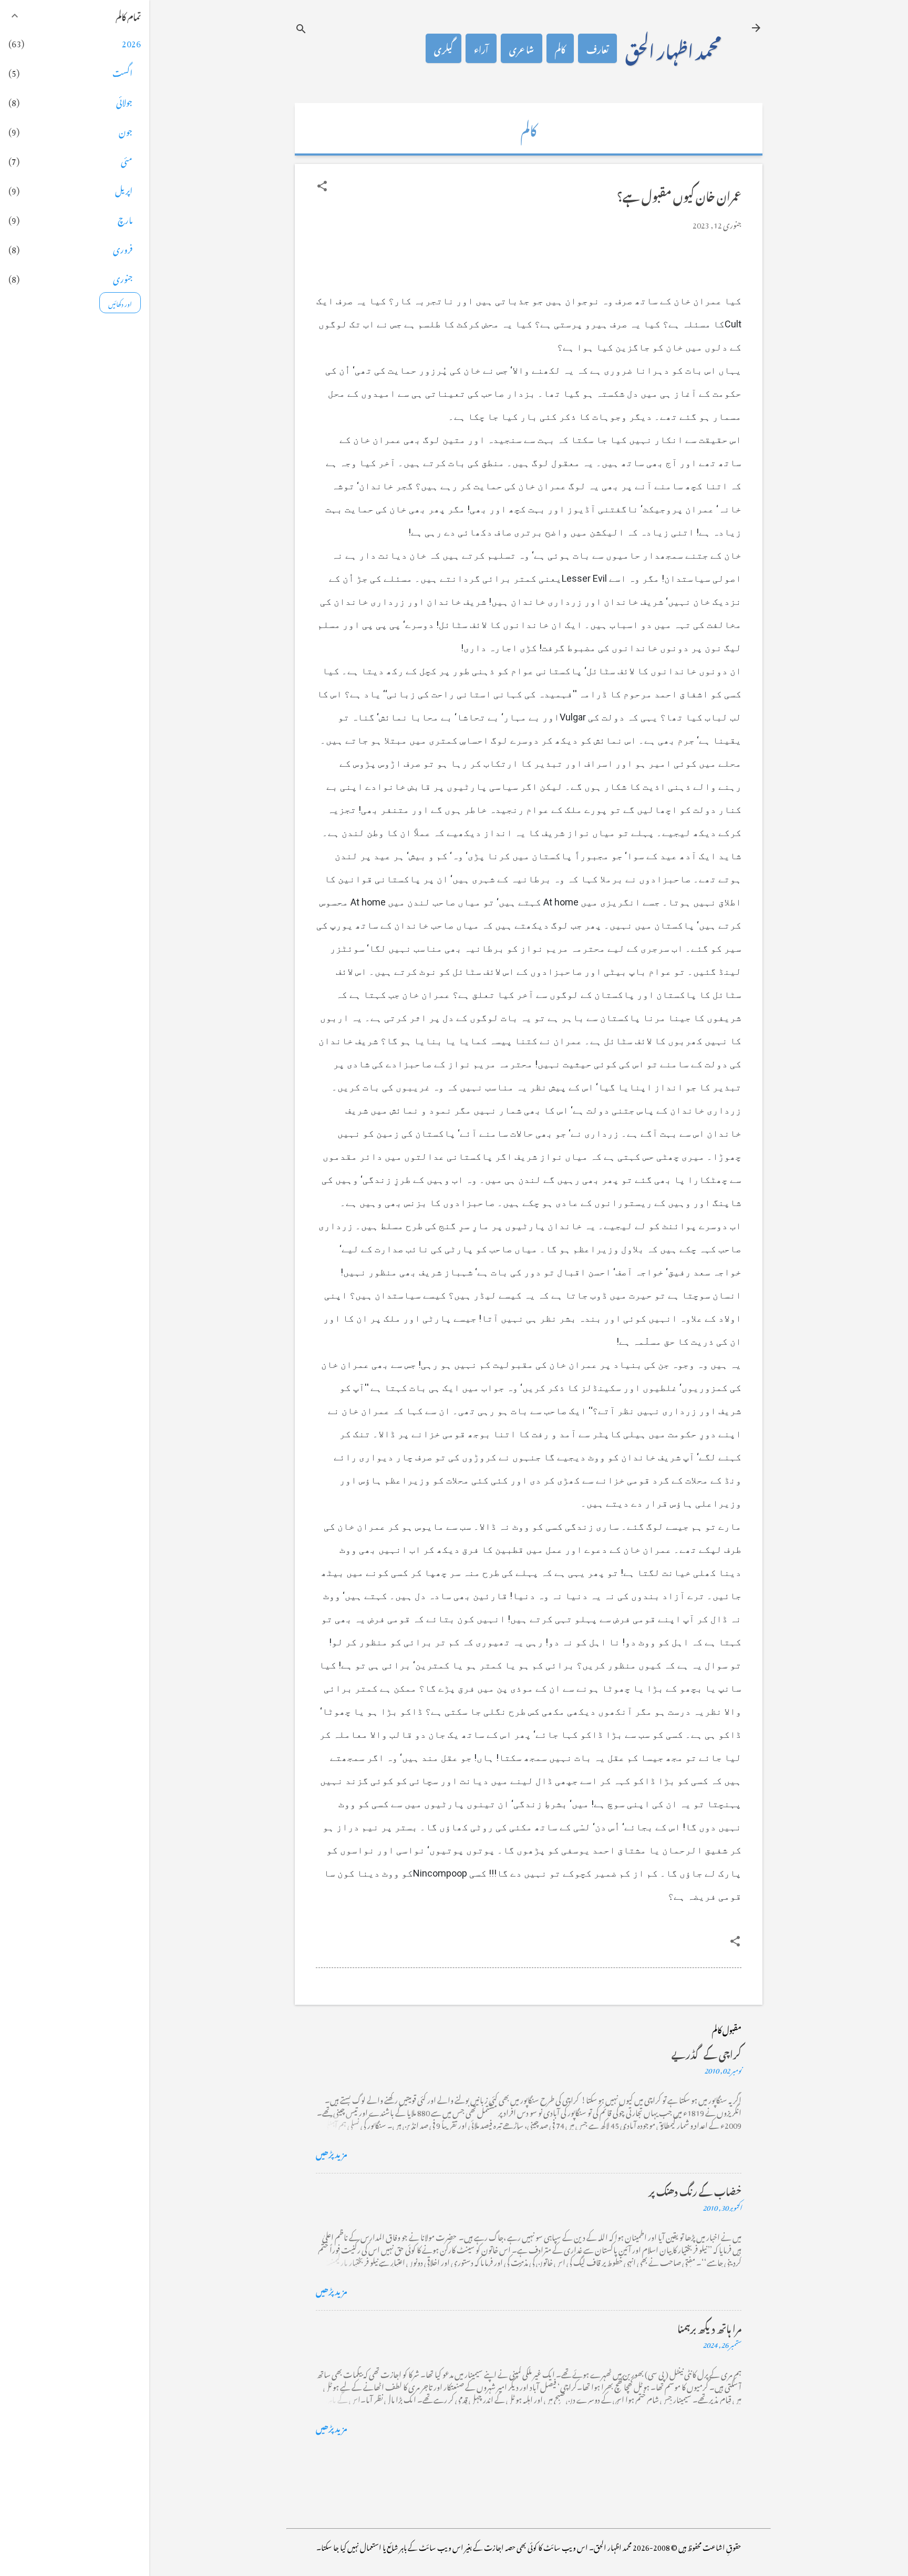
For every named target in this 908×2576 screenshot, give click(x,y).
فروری (123, 248)
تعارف (597, 48)
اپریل (124, 189)
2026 (131, 42)
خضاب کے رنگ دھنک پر (695, 2190)
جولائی (124, 101)
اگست (122, 71)
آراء (481, 48)
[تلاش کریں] (301, 29)
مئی (127, 160)
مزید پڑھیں (332, 2152)
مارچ (125, 219)
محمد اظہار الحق (673, 48)
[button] (322, 186)
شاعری (522, 48)
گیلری (443, 48)
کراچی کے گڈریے (706, 2053)
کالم (560, 48)
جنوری (123, 277)
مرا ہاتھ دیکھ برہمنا (709, 2327)
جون (126, 130)
